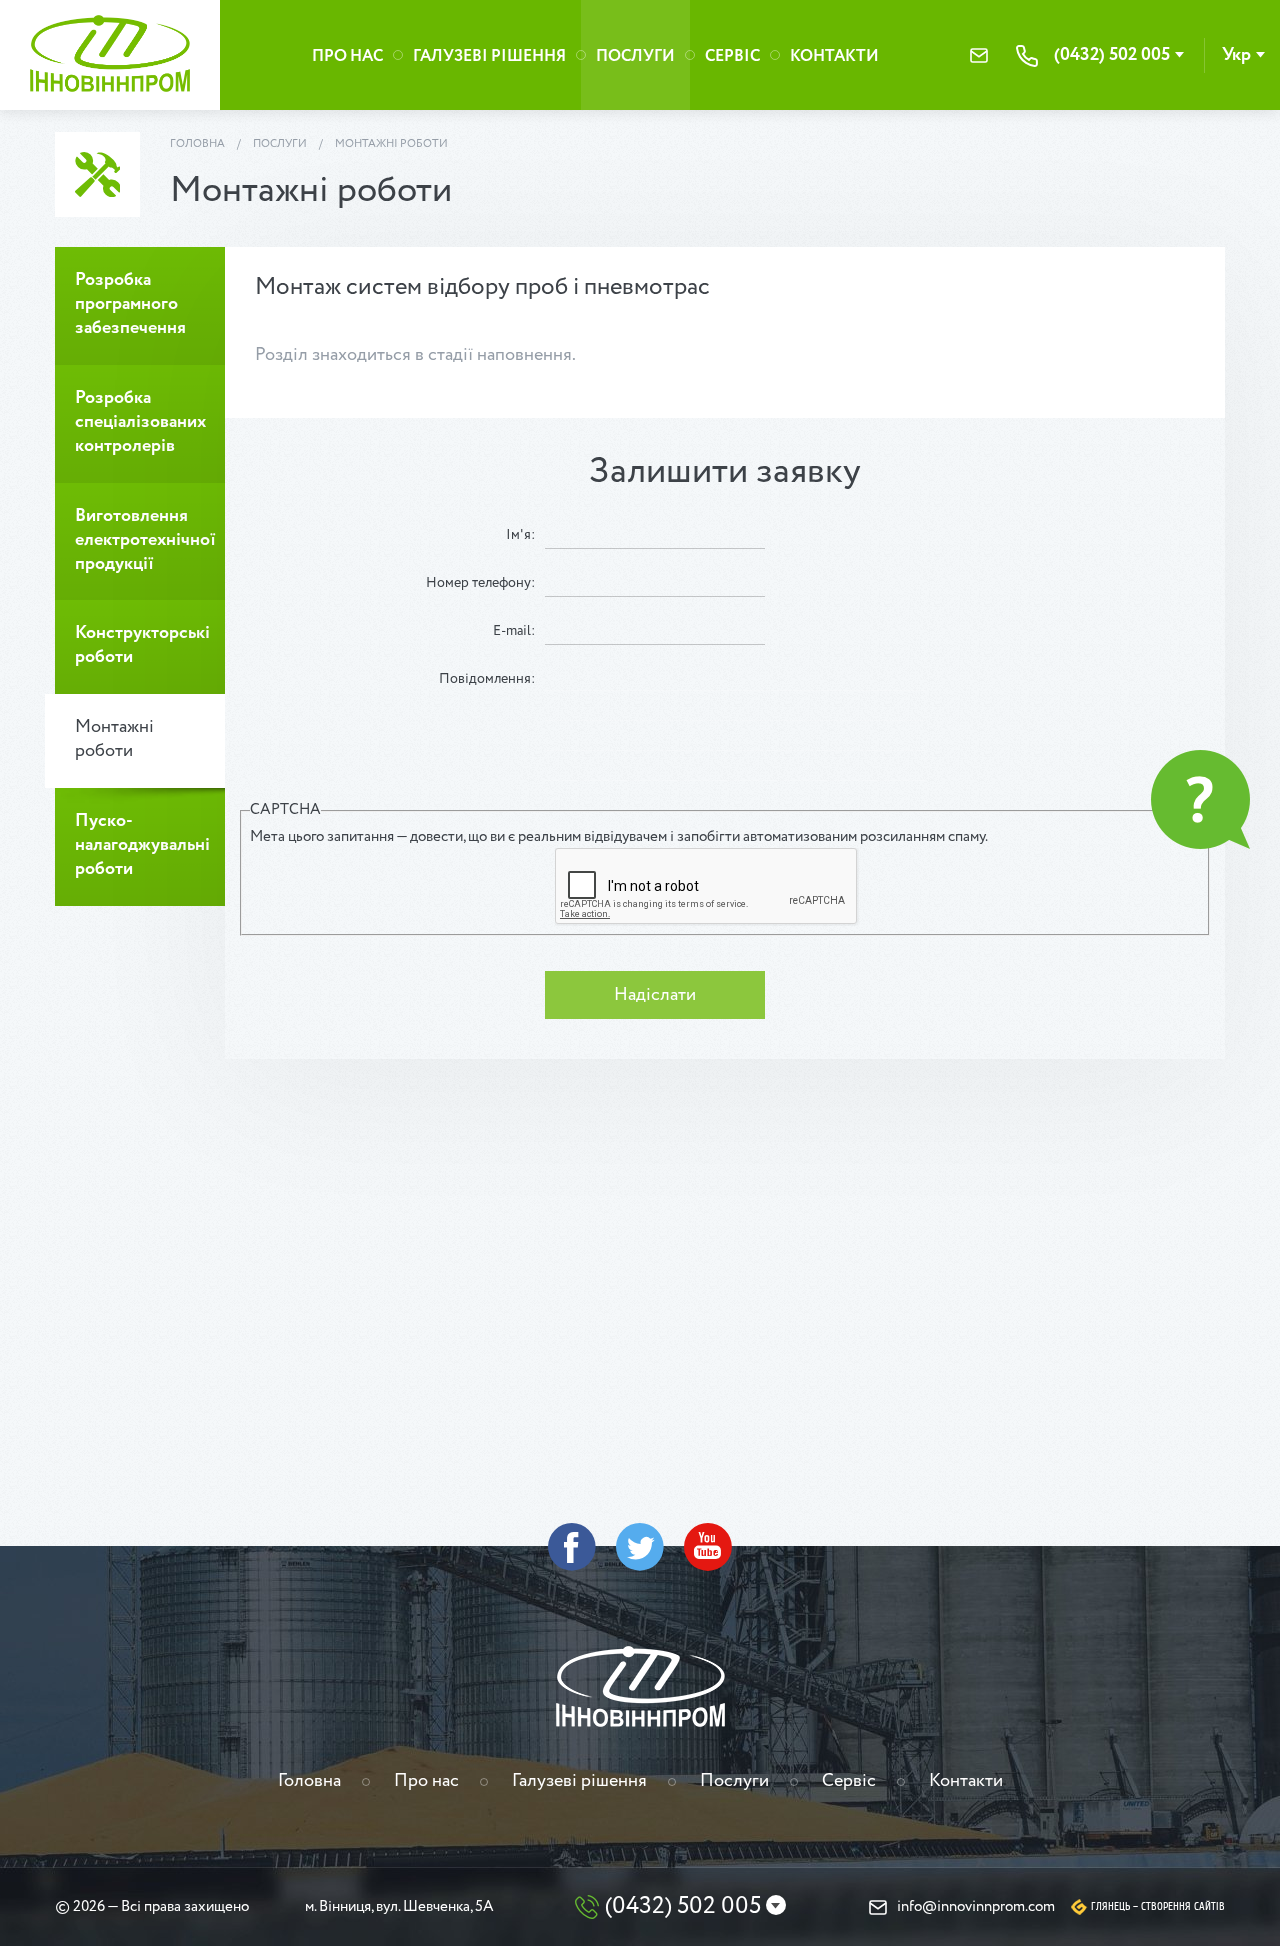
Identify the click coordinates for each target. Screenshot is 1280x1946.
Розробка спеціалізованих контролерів (140, 422)
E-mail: (514, 631)
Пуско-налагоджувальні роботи (142, 845)
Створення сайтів (1183, 1906)
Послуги (635, 56)
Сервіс (732, 56)
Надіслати (655, 995)
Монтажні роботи (391, 144)
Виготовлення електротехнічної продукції (145, 540)
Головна (197, 144)
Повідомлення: (487, 679)
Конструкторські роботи (142, 645)
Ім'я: (520, 535)
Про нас (347, 56)
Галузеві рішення (489, 56)
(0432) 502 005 (1112, 55)
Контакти (834, 56)
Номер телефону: (480, 583)
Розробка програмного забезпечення (130, 304)
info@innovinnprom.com (979, 55)
